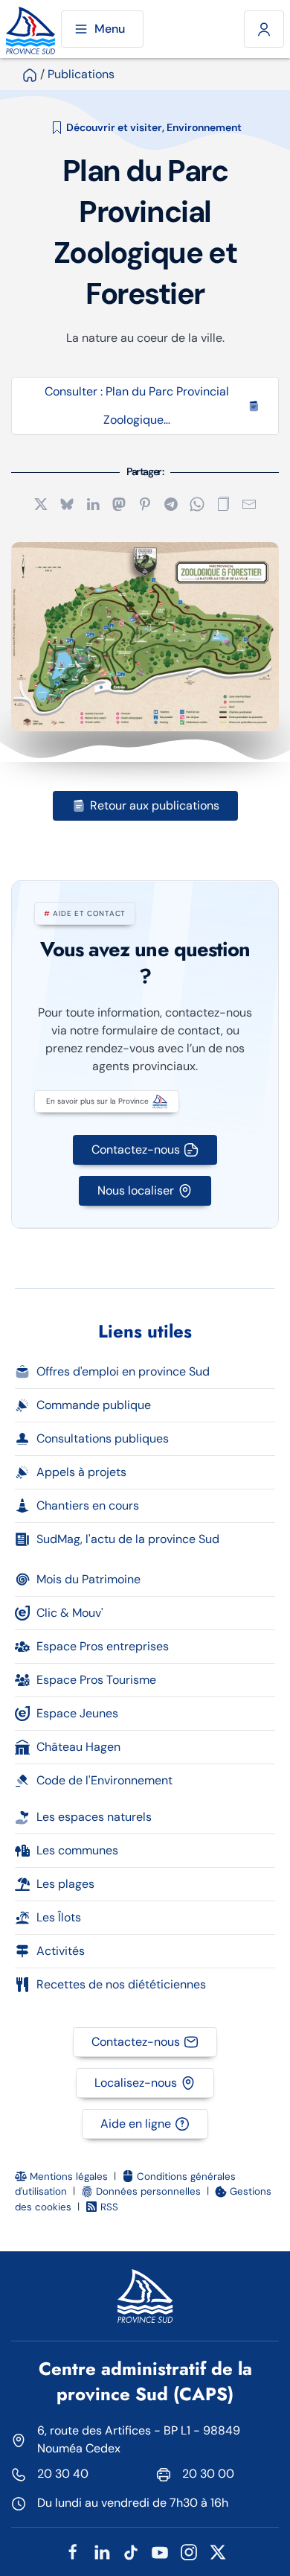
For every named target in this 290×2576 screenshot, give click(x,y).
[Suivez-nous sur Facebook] (73, 2551)
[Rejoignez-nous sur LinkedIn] (102, 2551)
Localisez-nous (136, 2083)
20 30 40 (63, 2474)
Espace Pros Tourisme (96, 1680)
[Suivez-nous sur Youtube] (160, 2551)
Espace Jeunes (77, 1713)
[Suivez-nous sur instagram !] (189, 2551)
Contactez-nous (136, 1149)
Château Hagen (78, 1747)
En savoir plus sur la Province (97, 1101)
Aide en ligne (136, 2124)
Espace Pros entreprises (103, 1646)
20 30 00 (208, 2474)
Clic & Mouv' (70, 1613)
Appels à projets (81, 1472)
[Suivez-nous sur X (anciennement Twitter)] (218, 2551)
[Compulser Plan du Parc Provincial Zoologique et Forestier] (145, 637)
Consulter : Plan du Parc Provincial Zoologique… (137, 406)
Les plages (65, 1884)
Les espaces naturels (94, 1817)
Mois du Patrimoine (88, 1579)
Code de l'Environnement (104, 1780)
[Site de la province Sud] (30, 29)
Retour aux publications (155, 805)
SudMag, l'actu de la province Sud (128, 1539)
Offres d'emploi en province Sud (123, 1371)
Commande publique (94, 1405)
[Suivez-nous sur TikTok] (131, 2551)
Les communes (77, 1850)
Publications (81, 74)
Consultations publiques (103, 1438)
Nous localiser (136, 1190)
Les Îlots (59, 1917)
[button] (223, 503)
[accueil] (30, 74)
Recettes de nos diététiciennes (121, 1984)
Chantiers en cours (88, 1505)
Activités (61, 1951)
